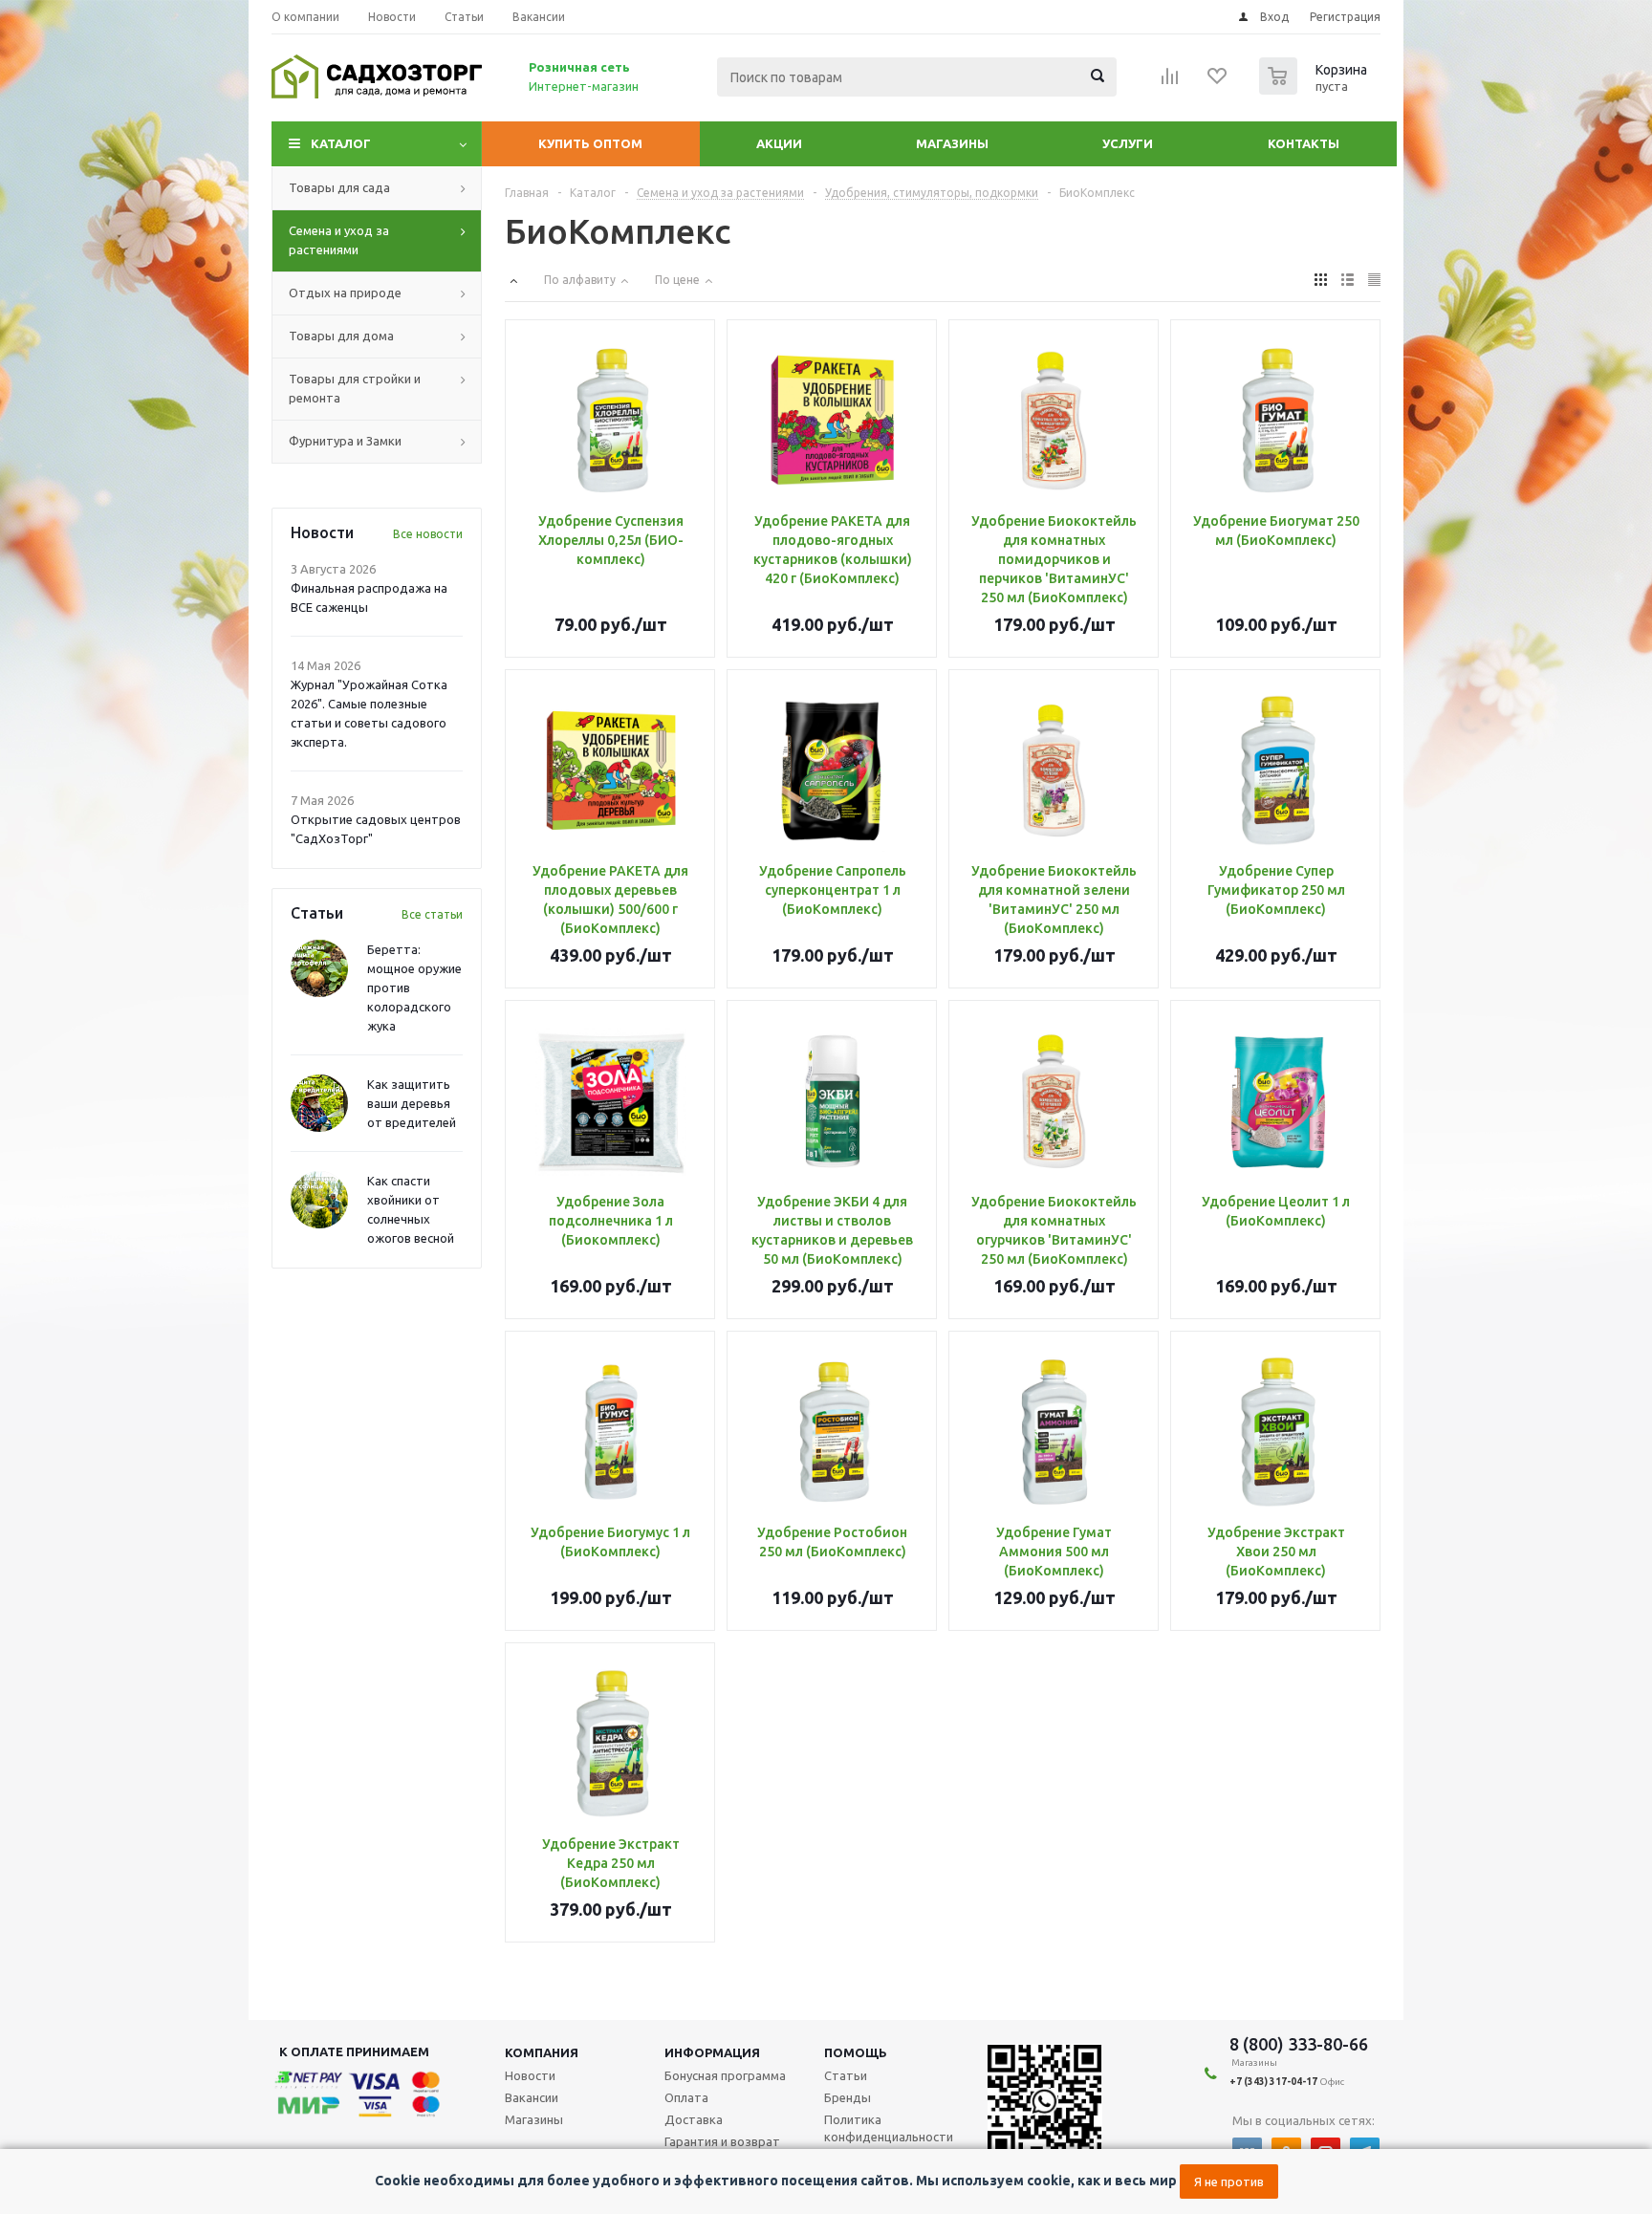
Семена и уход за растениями (339, 240)
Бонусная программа (725, 2075)
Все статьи (432, 914)
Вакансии (532, 2097)
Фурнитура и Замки (345, 441)
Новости (530, 2075)
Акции (779, 143)
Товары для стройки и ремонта (355, 388)
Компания (542, 2052)
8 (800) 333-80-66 (1299, 2044)
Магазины (952, 143)
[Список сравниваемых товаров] (1170, 82)
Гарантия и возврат (722, 2141)
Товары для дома (341, 336)
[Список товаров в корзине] (1315, 89)
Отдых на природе (345, 293)
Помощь (856, 2052)
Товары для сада (339, 187)
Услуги (1128, 143)
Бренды (848, 2097)
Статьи (846, 2075)
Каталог (341, 143)
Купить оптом (590, 143)
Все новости (428, 534)
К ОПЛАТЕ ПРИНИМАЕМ (354, 2051)
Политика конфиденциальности (889, 2128)
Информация (712, 2052)
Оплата (686, 2097)
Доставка (694, 2119)
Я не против (1229, 2181)
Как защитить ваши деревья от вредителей (412, 1103)
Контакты (1304, 143)
